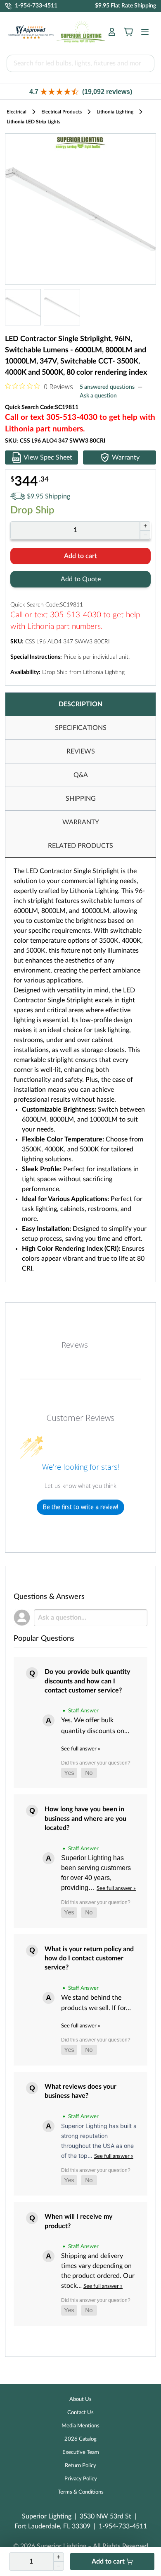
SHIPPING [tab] (81, 799)
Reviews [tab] (75, 1345)
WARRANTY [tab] (81, 822)
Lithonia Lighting (115, 112)
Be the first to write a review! (80, 1507)
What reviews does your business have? (80, 2091)
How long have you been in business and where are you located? (85, 1819)
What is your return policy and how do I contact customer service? (89, 1958)
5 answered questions (107, 387)
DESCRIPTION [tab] (80, 704)
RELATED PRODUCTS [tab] (80, 846)
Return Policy (80, 2466)
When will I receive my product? (78, 2221)
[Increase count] (145, 526)
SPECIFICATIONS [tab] (81, 728)
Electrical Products (62, 112)
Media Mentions (80, 2426)
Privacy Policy (81, 2479)
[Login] (112, 32)
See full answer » (81, 1749)
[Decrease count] (145, 535)
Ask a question (98, 396)
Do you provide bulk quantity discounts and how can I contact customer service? (87, 1681)
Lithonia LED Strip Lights (33, 122)
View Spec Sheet (48, 457)
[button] (80, 92)
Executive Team (81, 2452)
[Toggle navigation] (142, 32)
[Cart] (128, 32)
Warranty (126, 457)
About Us (80, 2399)
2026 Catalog (80, 2439)
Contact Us (80, 2413)
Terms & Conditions (81, 2492)
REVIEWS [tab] (81, 751)
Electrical (17, 112)
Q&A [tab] (81, 775)
